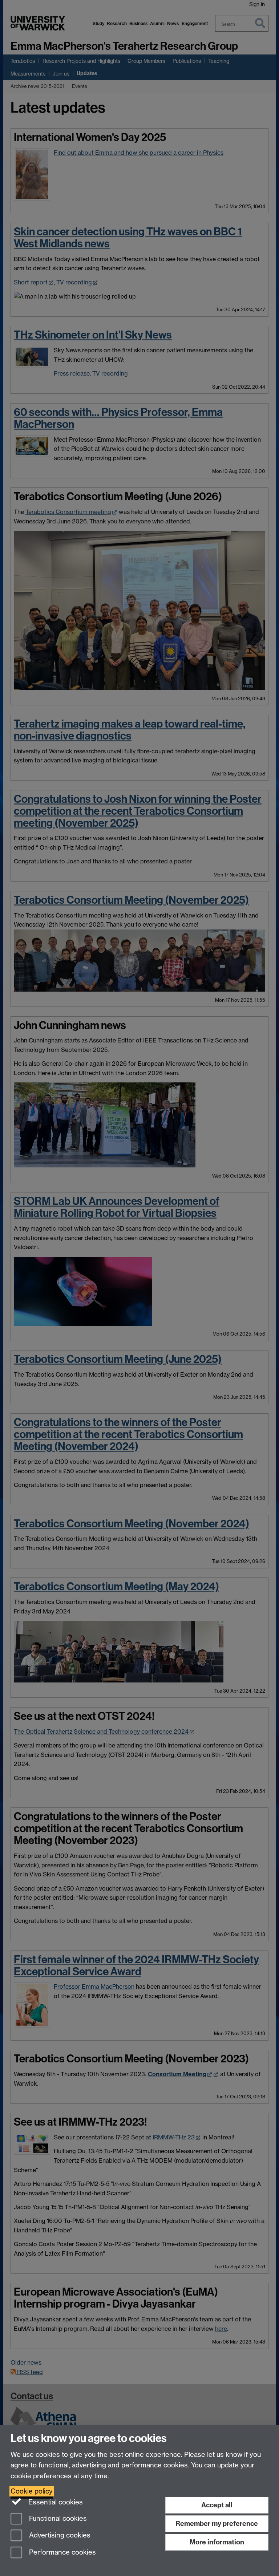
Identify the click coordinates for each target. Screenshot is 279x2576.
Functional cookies (57, 2518)
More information (217, 2542)
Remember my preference (217, 2524)
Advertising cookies (59, 2536)
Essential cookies (55, 2502)
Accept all (217, 2505)
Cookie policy (32, 2491)
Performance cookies (62, 2553)
